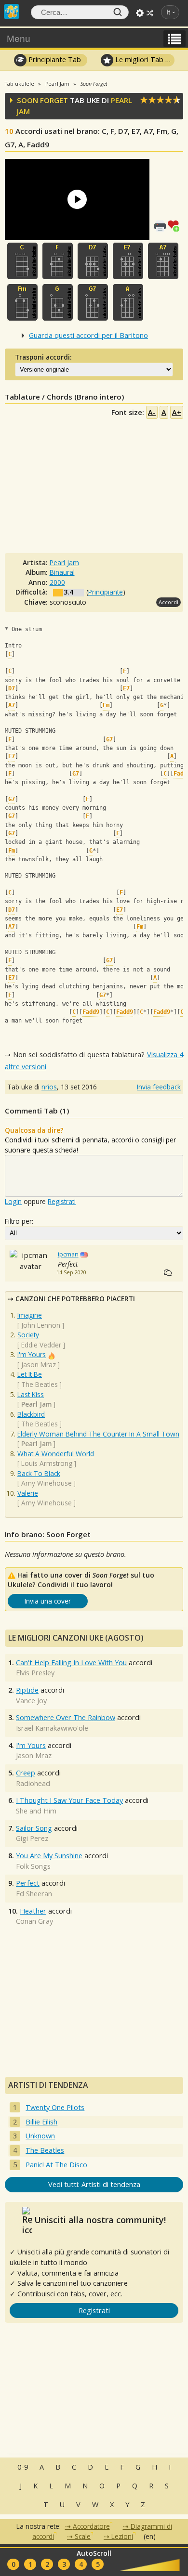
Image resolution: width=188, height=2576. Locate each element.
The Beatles (40, 1384)
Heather (33, 1911)
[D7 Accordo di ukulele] (93, 261)
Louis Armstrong (47, 1463)
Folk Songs (33, 1866)
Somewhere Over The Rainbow (66, 1717)
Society (28, 1335)
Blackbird (31, 1414)
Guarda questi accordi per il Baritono (88, 335)
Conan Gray (34, 1921)
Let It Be (30, 1374)
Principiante (106, 592)
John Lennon (41, 1325)
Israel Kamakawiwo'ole (52, 1728)
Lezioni (122, 2536)
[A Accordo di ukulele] (128, 302)
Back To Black (39, 1473)
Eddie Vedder (41, 1345)
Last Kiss (31, 1394)
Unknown (40, 2136)
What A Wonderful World (56, 1454)
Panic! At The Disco (56, 2165)
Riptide (27, 1690)
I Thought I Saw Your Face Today (69, 1800)
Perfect (28, 1883)
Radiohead (33, 1783)
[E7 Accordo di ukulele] (128, 261)
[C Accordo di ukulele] (22, 261)
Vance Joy (31, 1701)
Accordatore (91, 2526)
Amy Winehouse (47, 1483)
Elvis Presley (35, 1673)
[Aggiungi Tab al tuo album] (175, 225)
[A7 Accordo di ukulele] (163, 261)
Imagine (30, 1315)
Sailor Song (34, 1828)
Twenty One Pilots (55, 2107)
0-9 (23, 2467)
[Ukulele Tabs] (12, 11)
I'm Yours (32, 1354)
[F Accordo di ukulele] (58, 261)
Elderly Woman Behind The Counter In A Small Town (98, 1434)
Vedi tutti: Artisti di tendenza (94, 2184)
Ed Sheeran (34, 1894)
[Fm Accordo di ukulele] (22, 302)
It (168, 12)
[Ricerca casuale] (150, 13)
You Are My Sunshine (49, 1856)
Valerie (28, 1493)
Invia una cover (48, 1601)
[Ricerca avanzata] (140, 13)
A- (152, 412)
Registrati (62, 1201)
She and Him (36, 1811)
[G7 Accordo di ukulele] (93, 302)
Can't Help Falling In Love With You (71, 1663)
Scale (83, 2536)
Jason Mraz (39, 1365)
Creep (26, 1773)
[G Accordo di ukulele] (58, 302)
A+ (177, 412)
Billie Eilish (41, 2122)
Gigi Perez (32, 1838)
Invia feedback (159, 1087)
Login (13, 1201)
